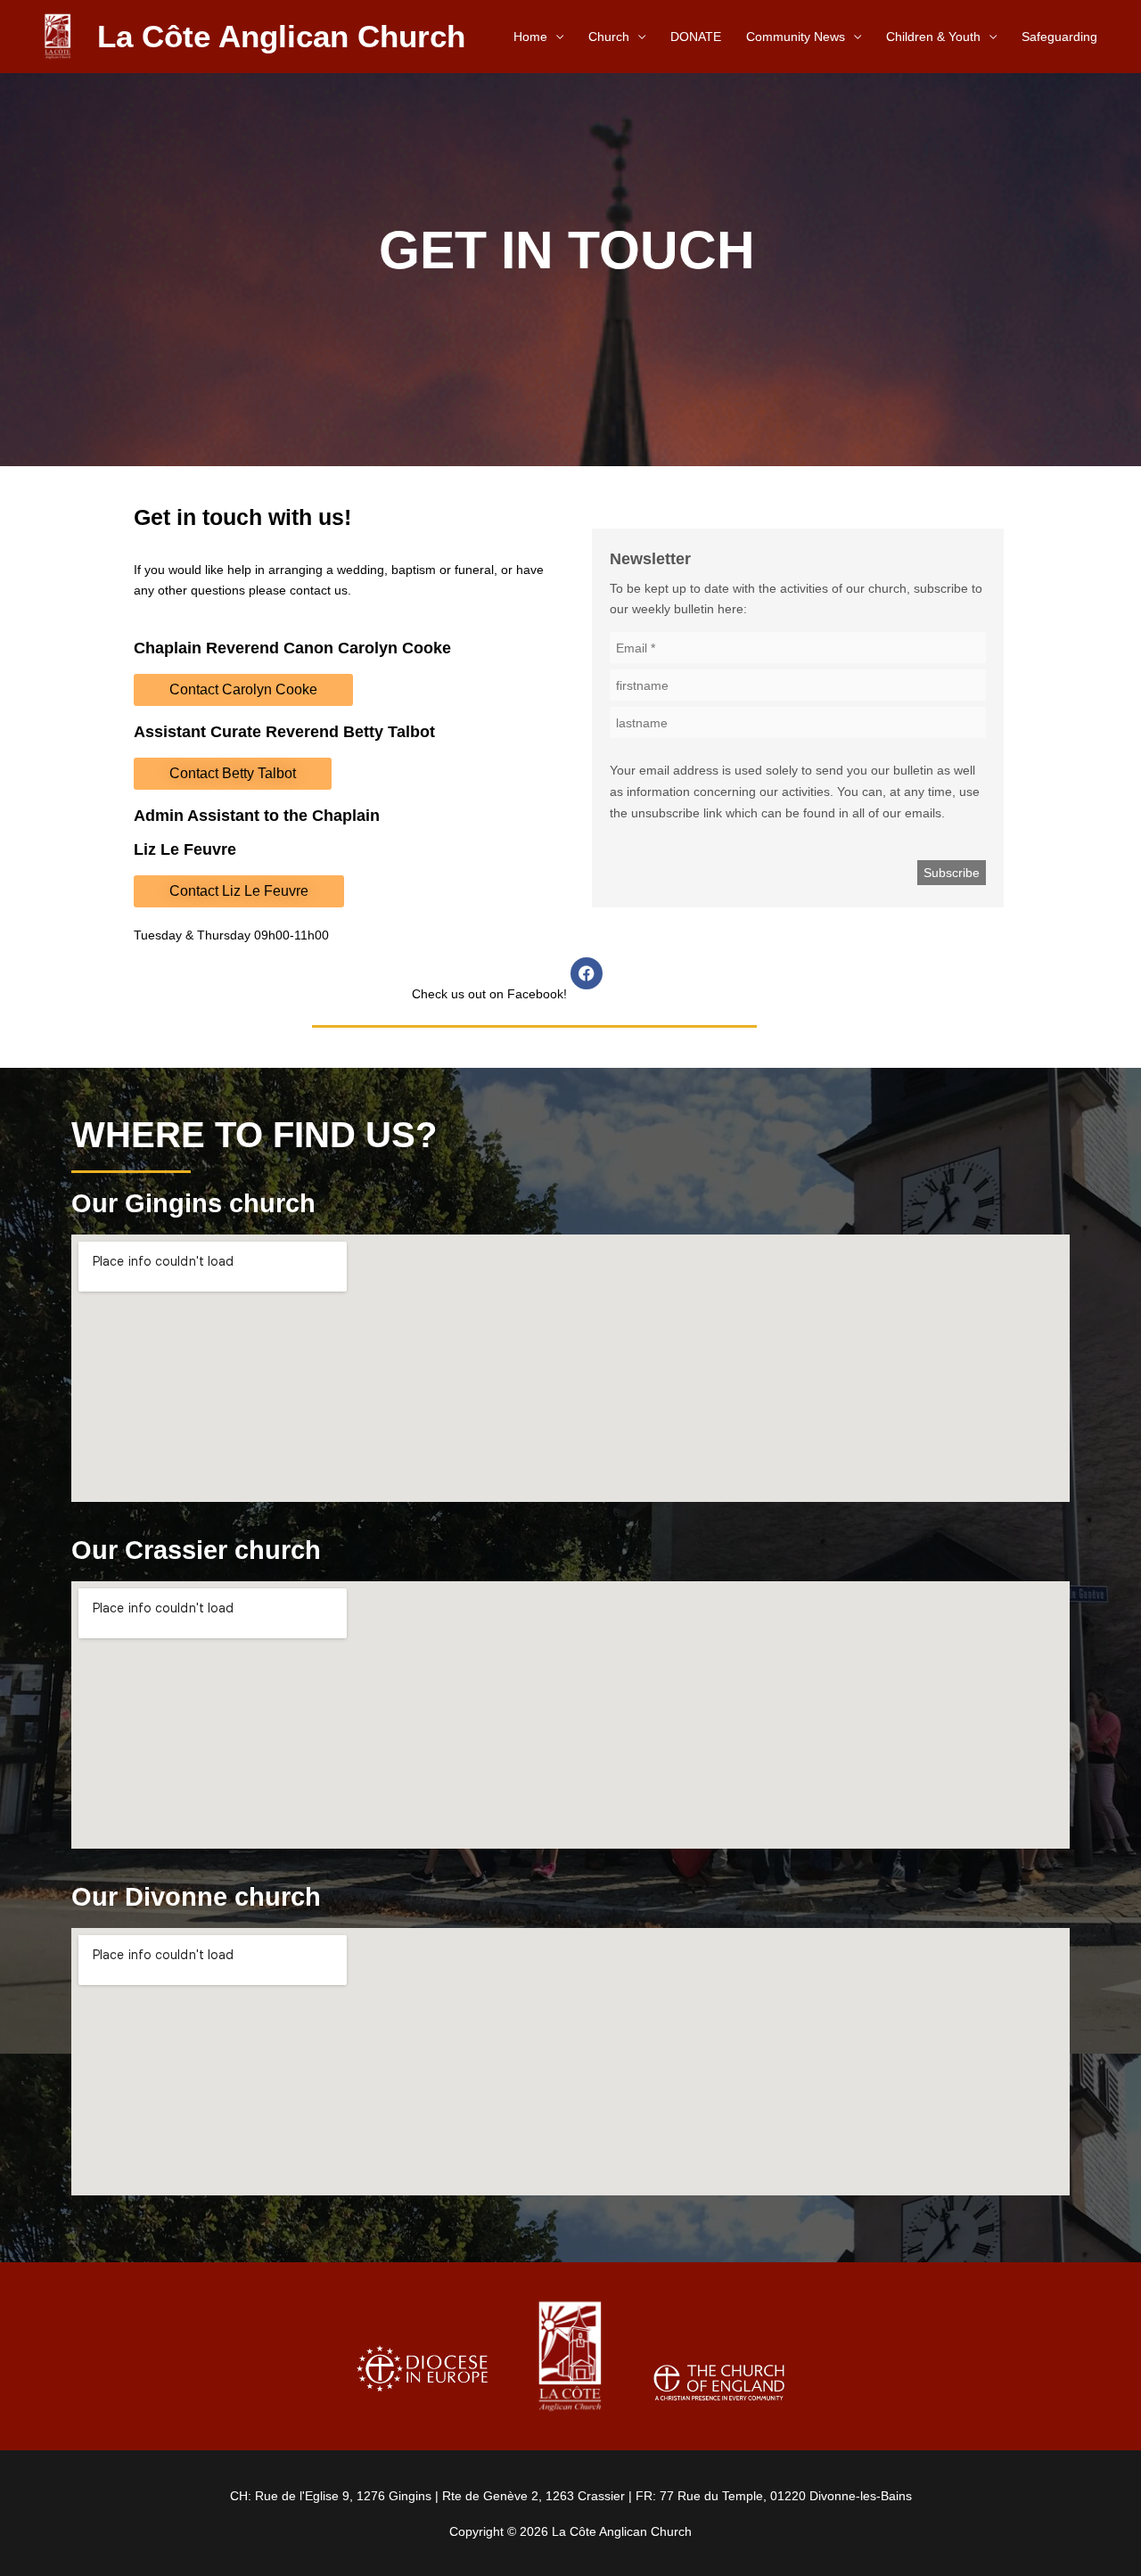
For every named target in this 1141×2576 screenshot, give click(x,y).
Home (530, 37)
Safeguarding (1059, 37)
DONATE (696, 37)
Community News (796, 37)
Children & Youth (933, 37)
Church (609, 37)
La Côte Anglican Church (281, 36)
